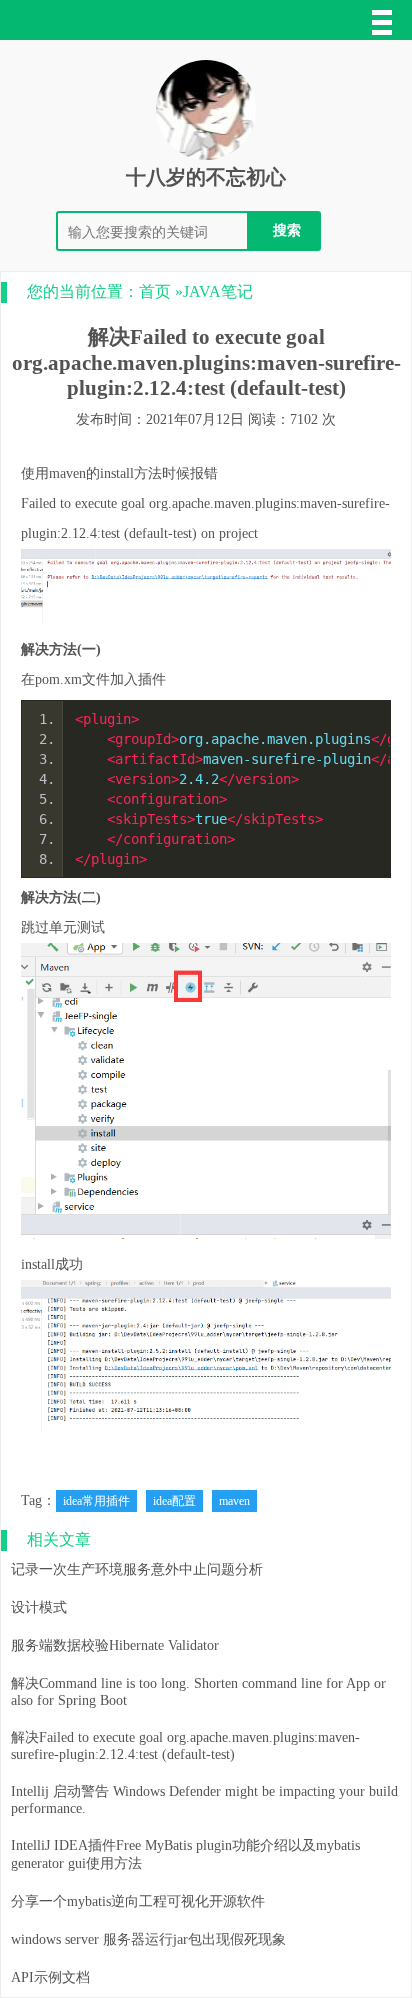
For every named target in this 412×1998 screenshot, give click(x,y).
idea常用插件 (96, 1501)
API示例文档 (50, 1977)
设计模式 (39, 1607)
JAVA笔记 (218, 291)
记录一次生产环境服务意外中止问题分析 (137, 1569)
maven (234, 1501)
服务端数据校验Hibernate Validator (115, 1645)
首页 (155, 291)
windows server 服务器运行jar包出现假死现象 (148, 1939)
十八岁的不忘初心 (206, 177)
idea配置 (174, 1501)
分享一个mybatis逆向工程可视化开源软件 (138, 1901)
